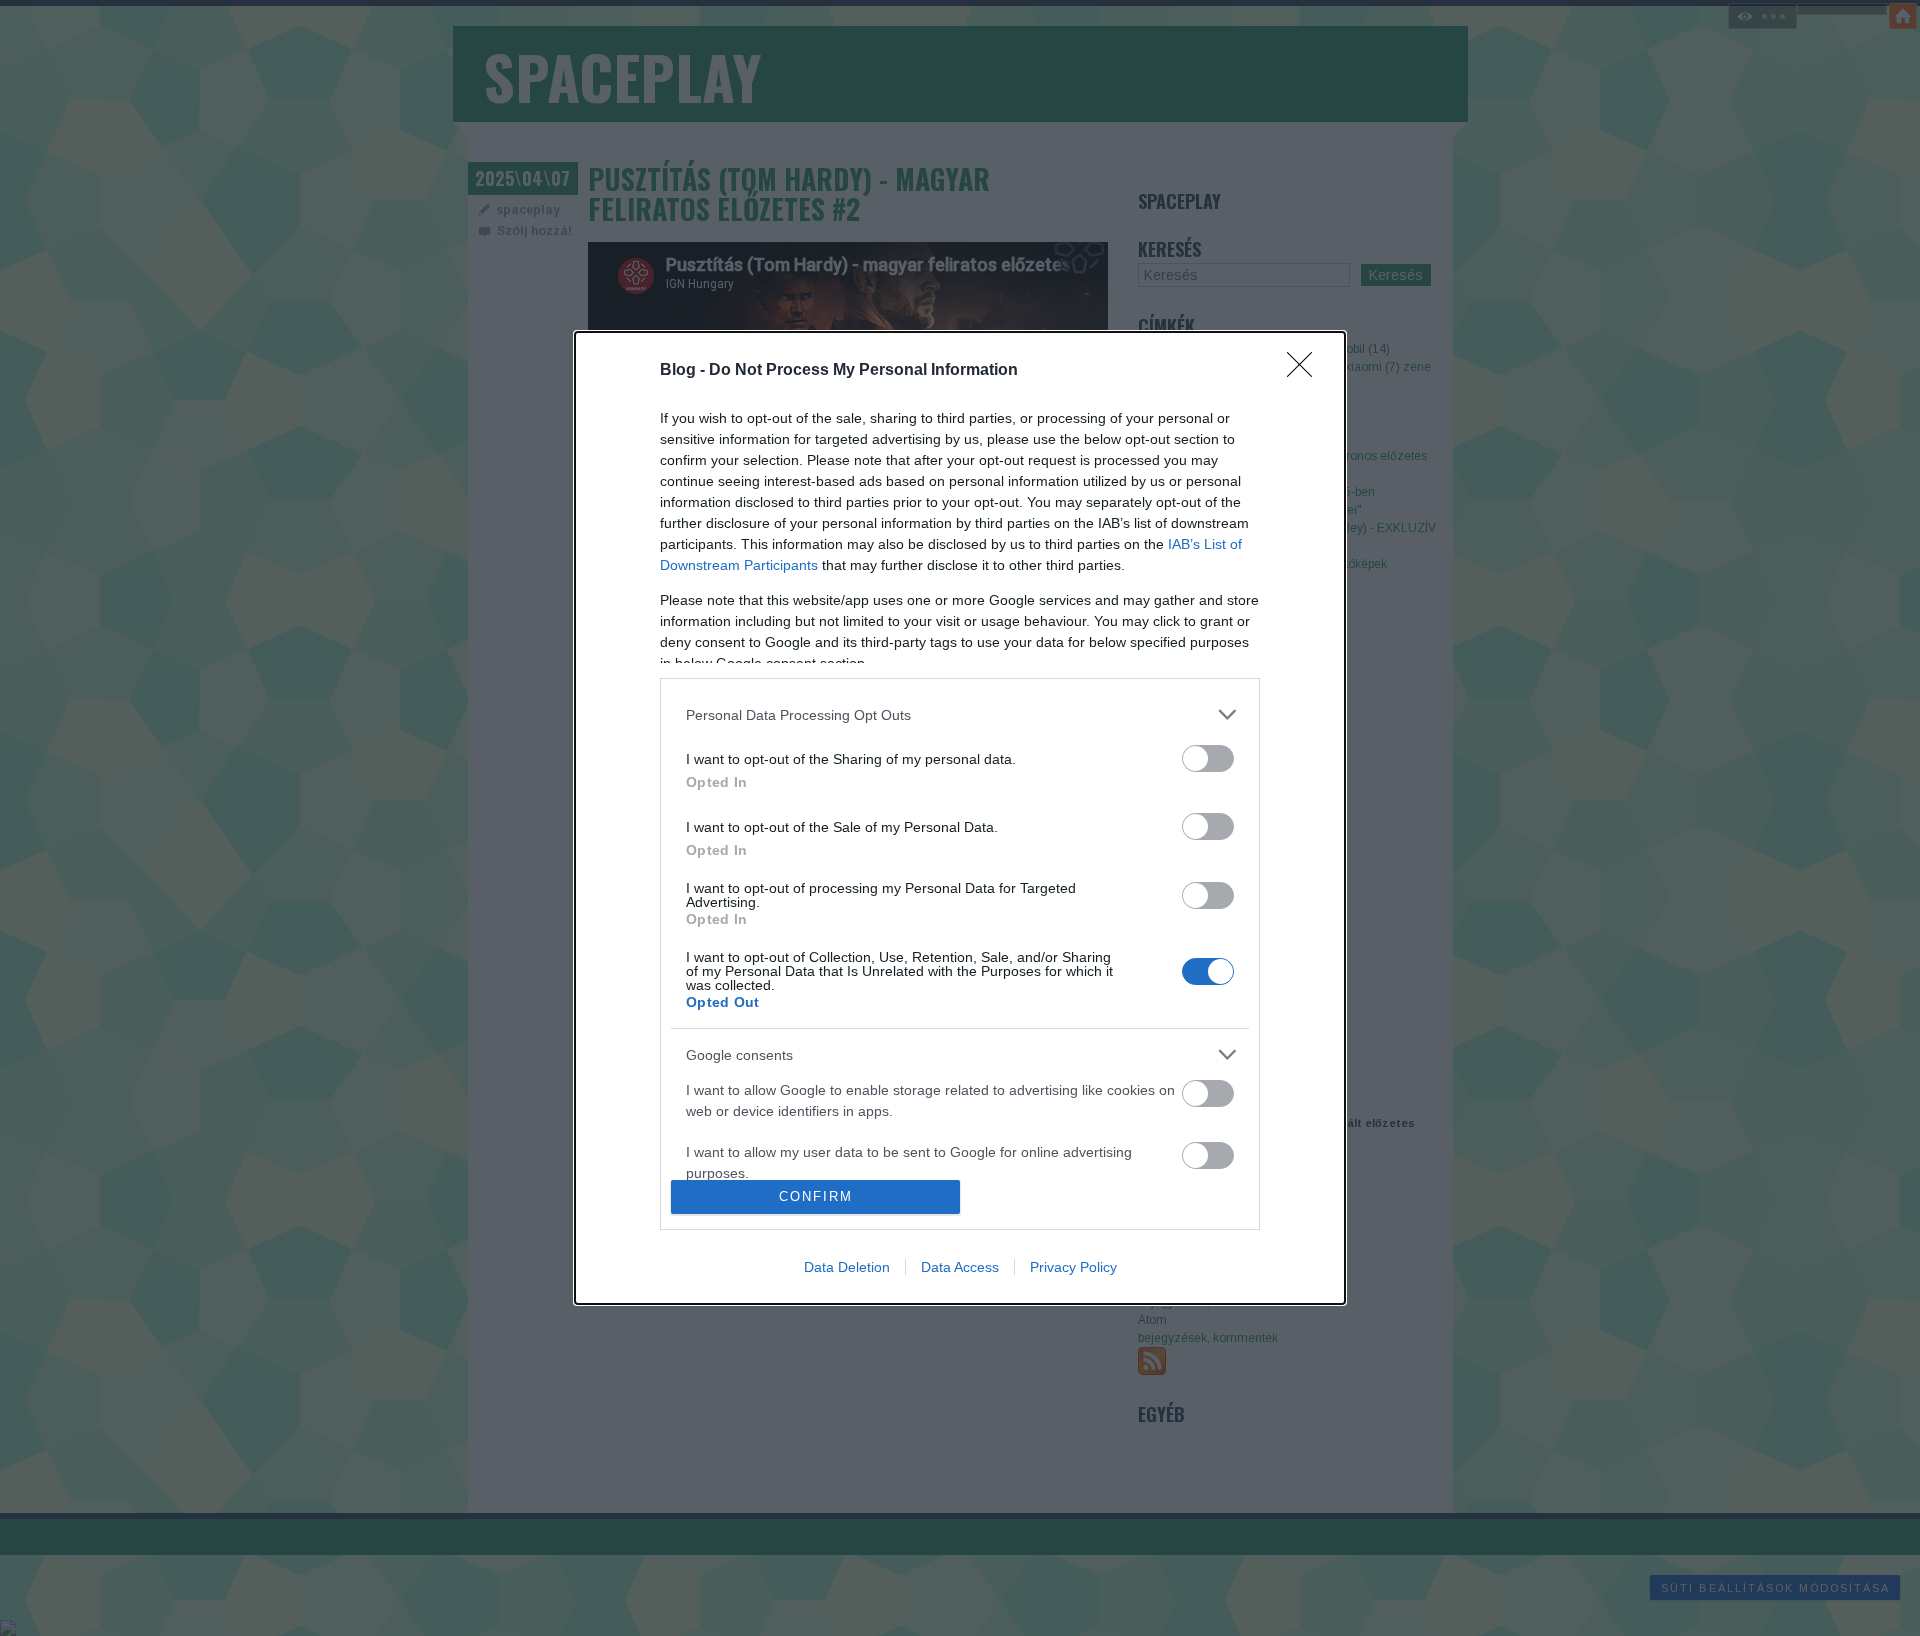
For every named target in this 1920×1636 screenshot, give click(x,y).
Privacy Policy (1073, 1267)
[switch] (1208, 758)
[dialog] (960, 818)
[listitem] (960, 714)
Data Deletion (847, 1267)
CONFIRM (816, 1196)
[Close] (1306, 371)
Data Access (960, 1267)
